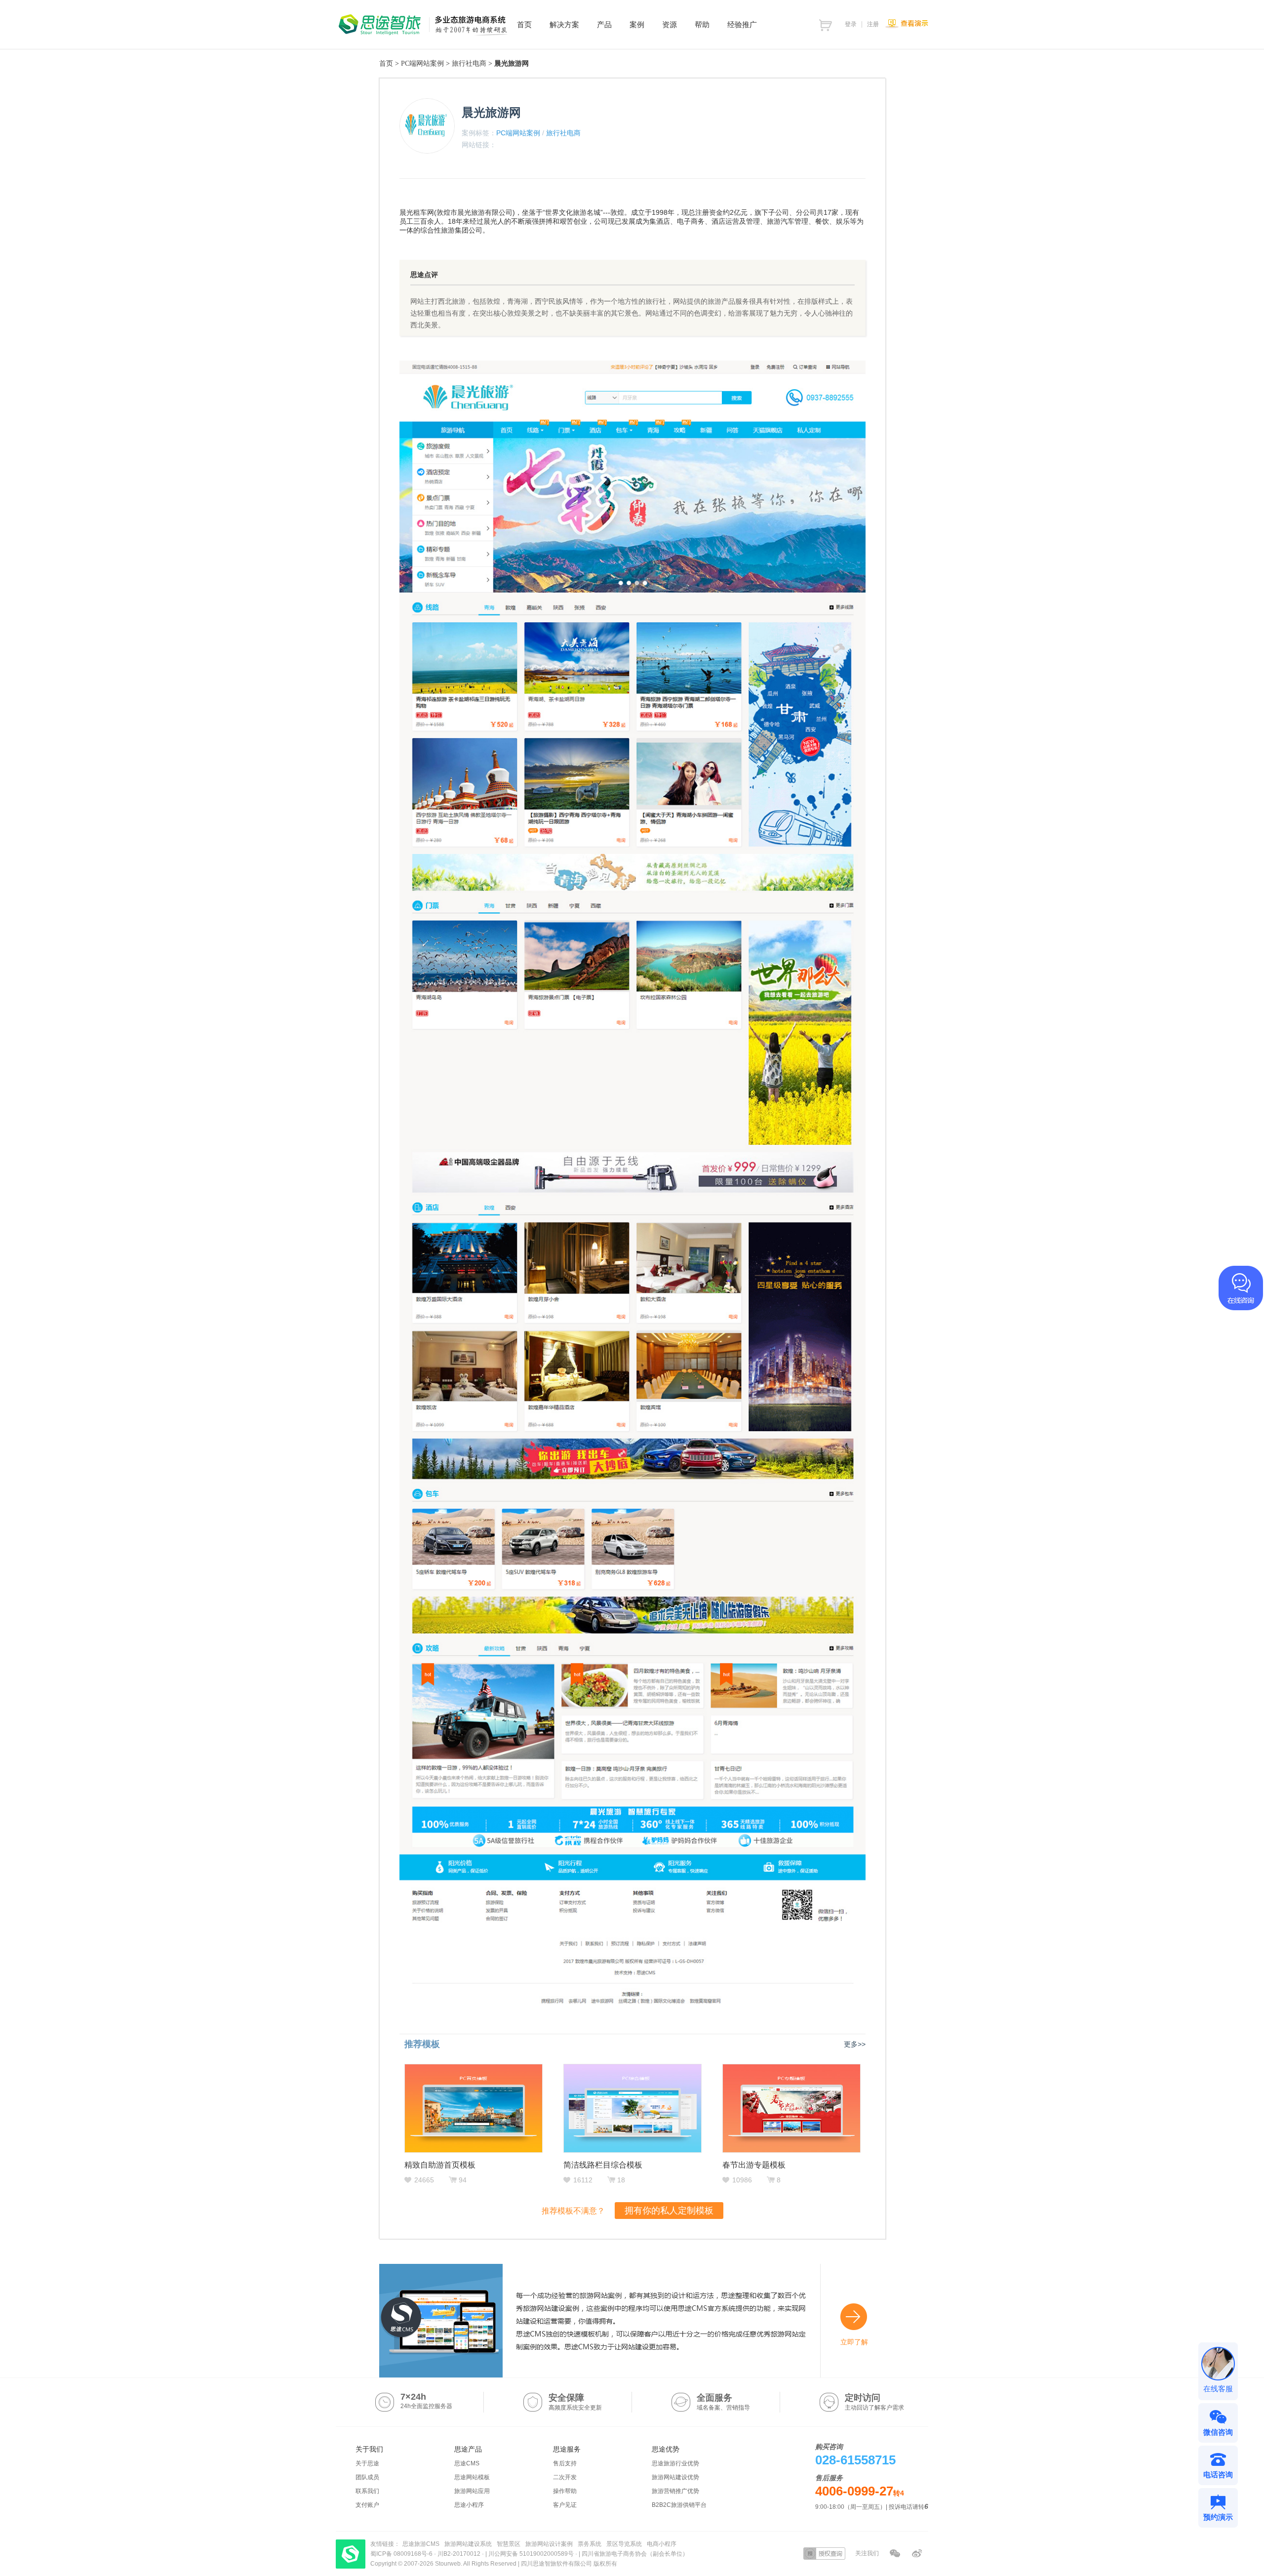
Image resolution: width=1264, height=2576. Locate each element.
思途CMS (467, 2463)
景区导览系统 (624, 2544)
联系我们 (367, 2491)
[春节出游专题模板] (791, 2108)
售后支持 (565, 2463)
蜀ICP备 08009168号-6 (402, 2554)
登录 (851, 24)
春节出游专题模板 (754, 2165)
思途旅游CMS (421, 2544)
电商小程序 (662, 2544)
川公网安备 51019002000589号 (531, 2554)
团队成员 (367, 2477)
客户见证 (565, 2505)
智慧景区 (509, 2544)
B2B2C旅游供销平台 (679, 2505)
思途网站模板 (472, 2477)
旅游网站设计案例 (549, 2544)
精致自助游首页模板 (440, 2165)
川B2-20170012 (460, 2554)
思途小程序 (469, 2505)
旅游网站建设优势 (675, 2477)
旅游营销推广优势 (675, 2491)
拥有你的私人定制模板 (669, 2211)
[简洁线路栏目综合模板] (632, 2108)
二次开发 (565, 2477)
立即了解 (854, 2342)
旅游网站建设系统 (468, 2544)
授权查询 (824, 2554)
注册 (873, 24)
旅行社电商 (469, 63)
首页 (386, 63)
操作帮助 (565, 2491)
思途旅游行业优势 (675, 2463)
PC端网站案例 (422, 63)
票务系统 (590, 2544)
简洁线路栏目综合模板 (603, 2165)
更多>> (855, 2044)
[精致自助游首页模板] (474, 2108)
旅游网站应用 (472, 2491)
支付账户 (367, 2505)
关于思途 (367, 2463)
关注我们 (867, 2553)
